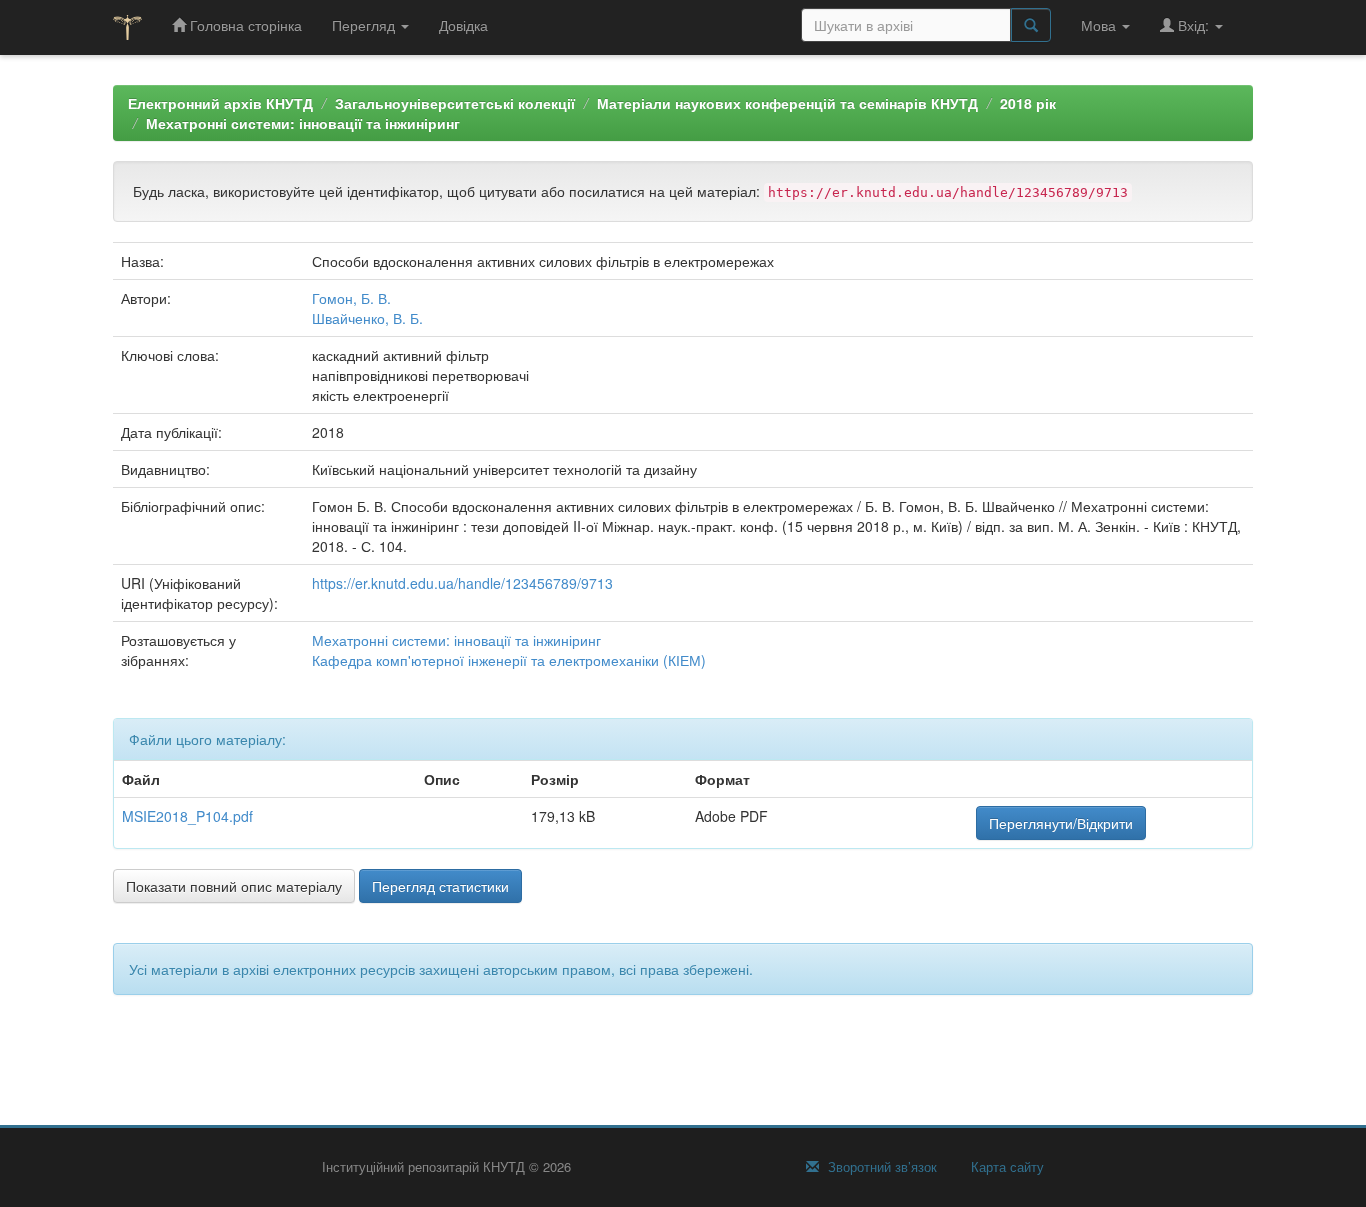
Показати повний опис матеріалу (234, 886)
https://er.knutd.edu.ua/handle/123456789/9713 (462, 583)
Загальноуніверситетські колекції (455, 103)
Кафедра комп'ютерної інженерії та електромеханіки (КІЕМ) (509, 660)
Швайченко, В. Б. (367, 318)
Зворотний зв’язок (880, 1167)
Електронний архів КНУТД (220, 103)
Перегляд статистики (440, 886)
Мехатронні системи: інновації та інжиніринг (303, 123)
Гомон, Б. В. (351, 298)
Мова (1100, 25)
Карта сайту (1005, 1167)
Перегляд (365, 25)
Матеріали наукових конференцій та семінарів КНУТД (787, 103)
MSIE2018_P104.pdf (187, 816)
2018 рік (1028, 103)
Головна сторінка (244, 25)
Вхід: (1193, 25)
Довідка (463, 25)
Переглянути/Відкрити (1061, 823)
